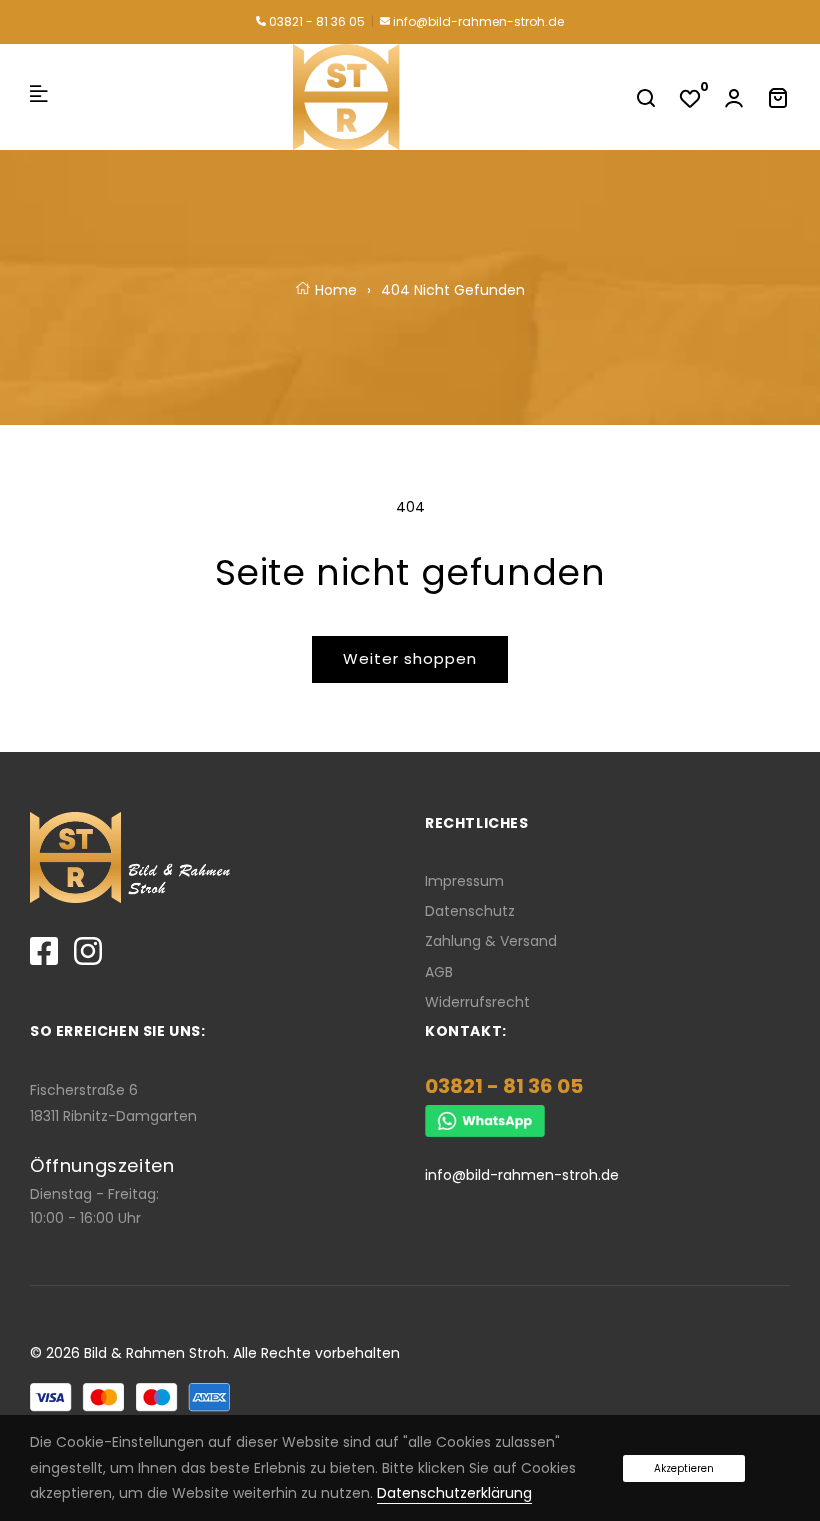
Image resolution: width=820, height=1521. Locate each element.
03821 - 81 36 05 (315, 21)
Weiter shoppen (410, 658)
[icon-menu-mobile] (39, 96)
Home (334, 290)
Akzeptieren (684, 1468)
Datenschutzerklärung (454, 1493)
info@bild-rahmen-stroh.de (477, 21)
